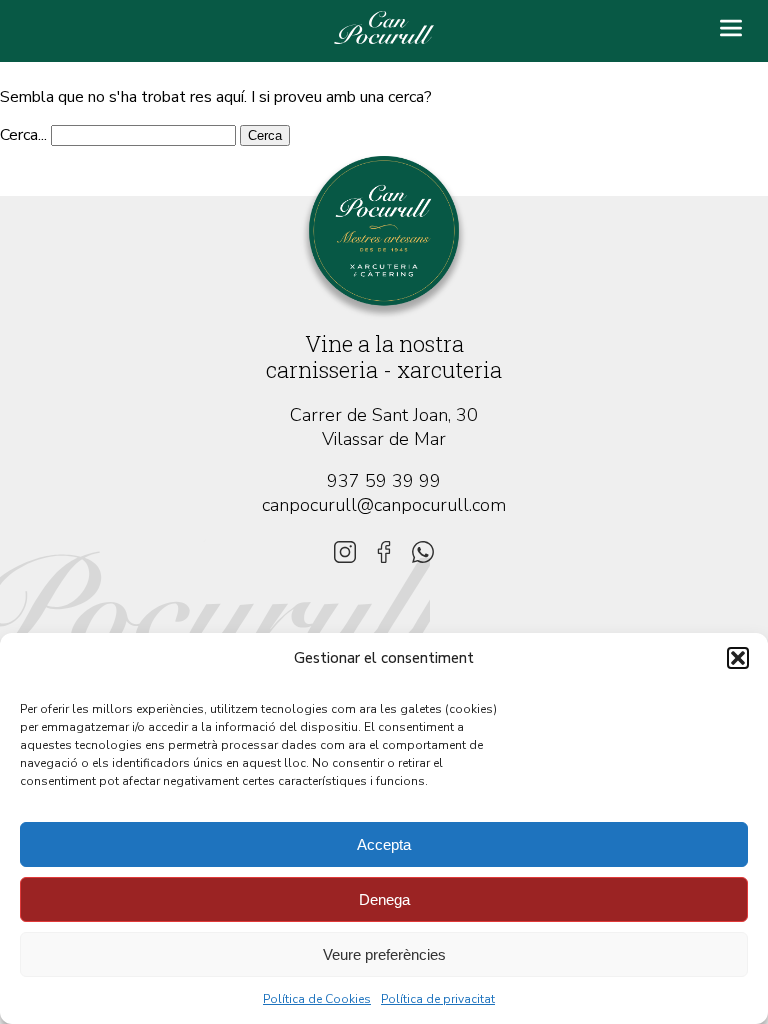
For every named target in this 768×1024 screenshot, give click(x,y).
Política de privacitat (438, 999)
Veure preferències (384, 954)
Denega (384, 899)
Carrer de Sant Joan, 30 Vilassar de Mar (384, 427)
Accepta (384, 844)
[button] (738, 658)
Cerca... (23, 135)
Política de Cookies (317, 999)
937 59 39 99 (384, 481)
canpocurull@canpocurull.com (384, 505)
